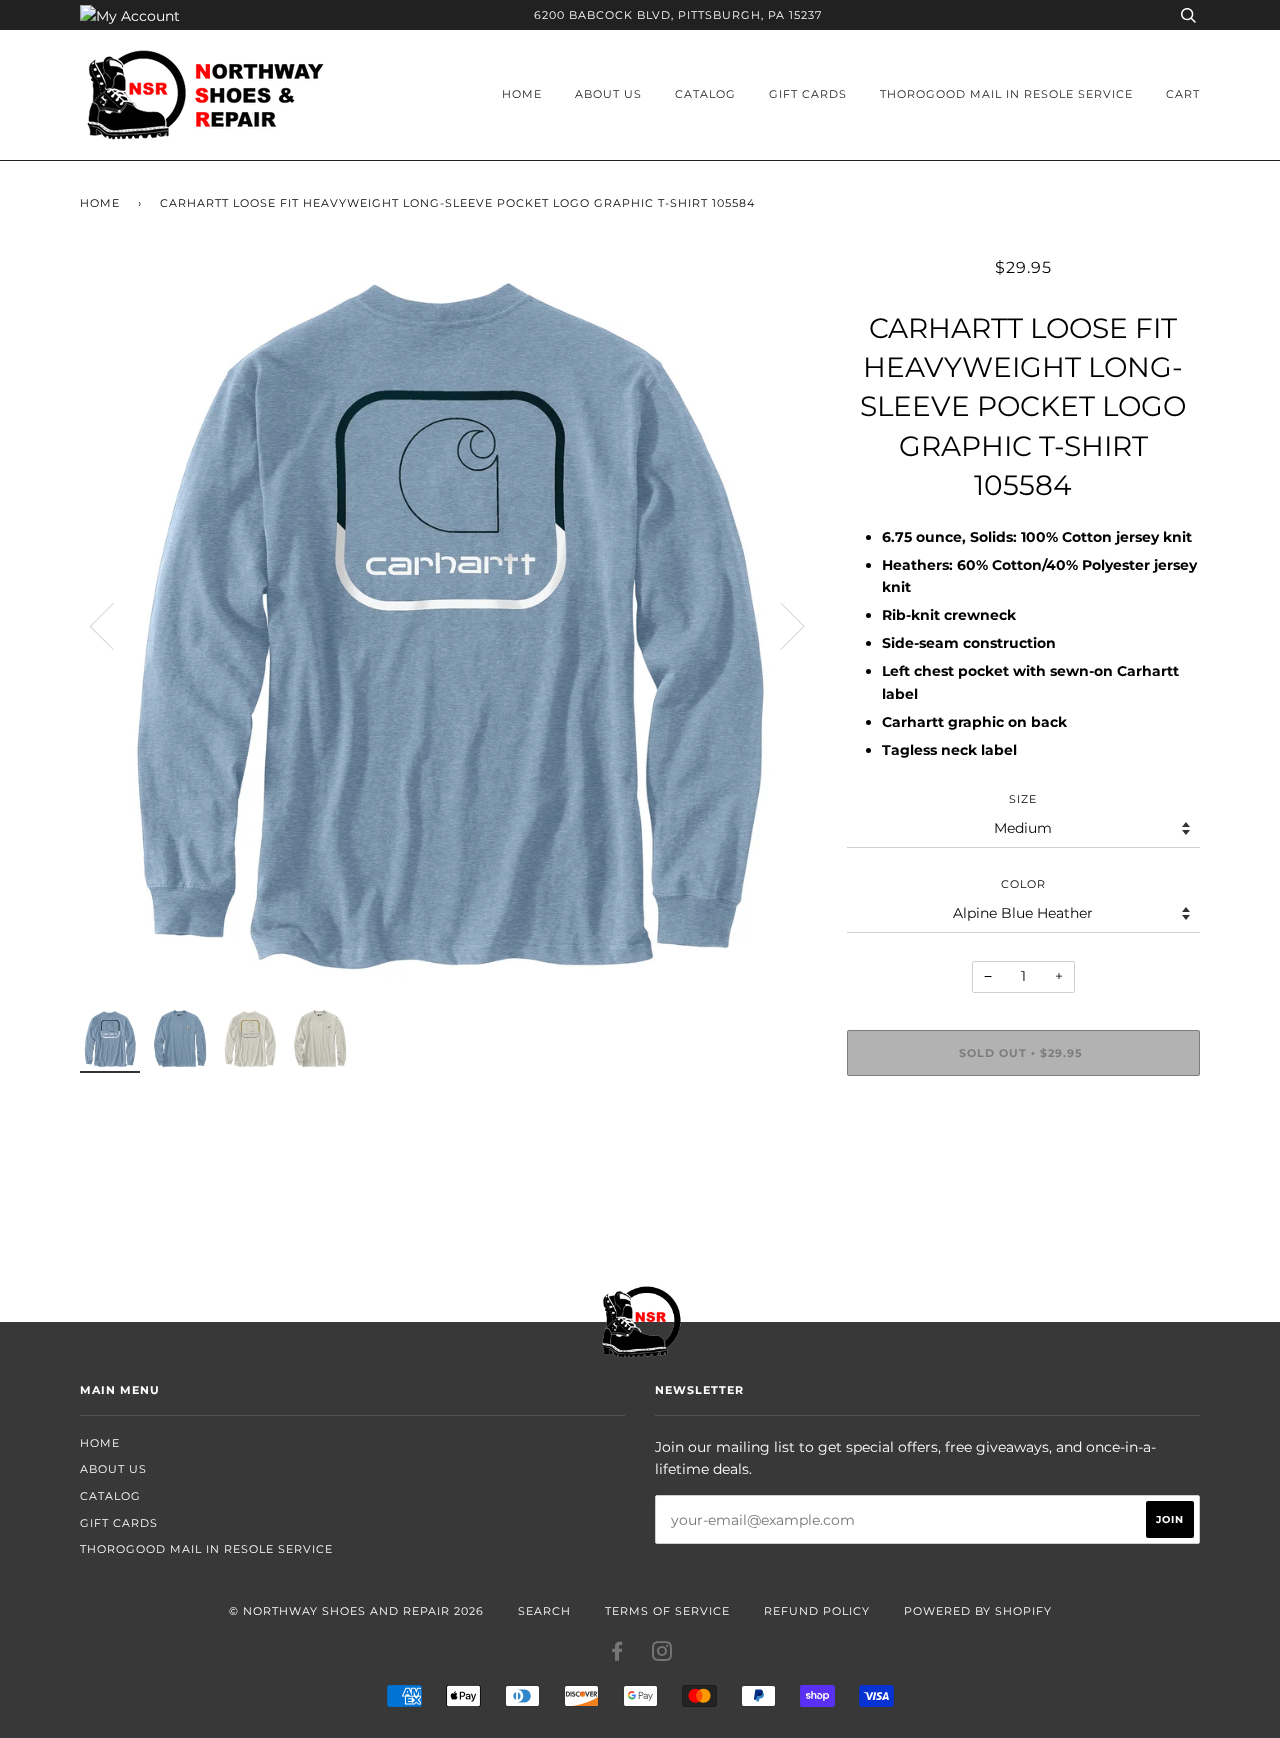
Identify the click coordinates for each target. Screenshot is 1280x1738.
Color (1023, 884)
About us (608, 94)
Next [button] (780, 625)
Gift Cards (808, 94)
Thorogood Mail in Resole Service (1006, 94)
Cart (1183, 94)
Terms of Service (667, 1611)
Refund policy (817, 1611)
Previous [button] (114, 625)
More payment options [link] (1023, 1160)
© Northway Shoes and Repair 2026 (356, 1611)
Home (522, 94)
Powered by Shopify (978, 1611)
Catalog (705, 94)
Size (1023, 799)
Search (544, 1611)
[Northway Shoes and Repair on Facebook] (617, 1655)
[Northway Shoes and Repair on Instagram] (662, 1655)
